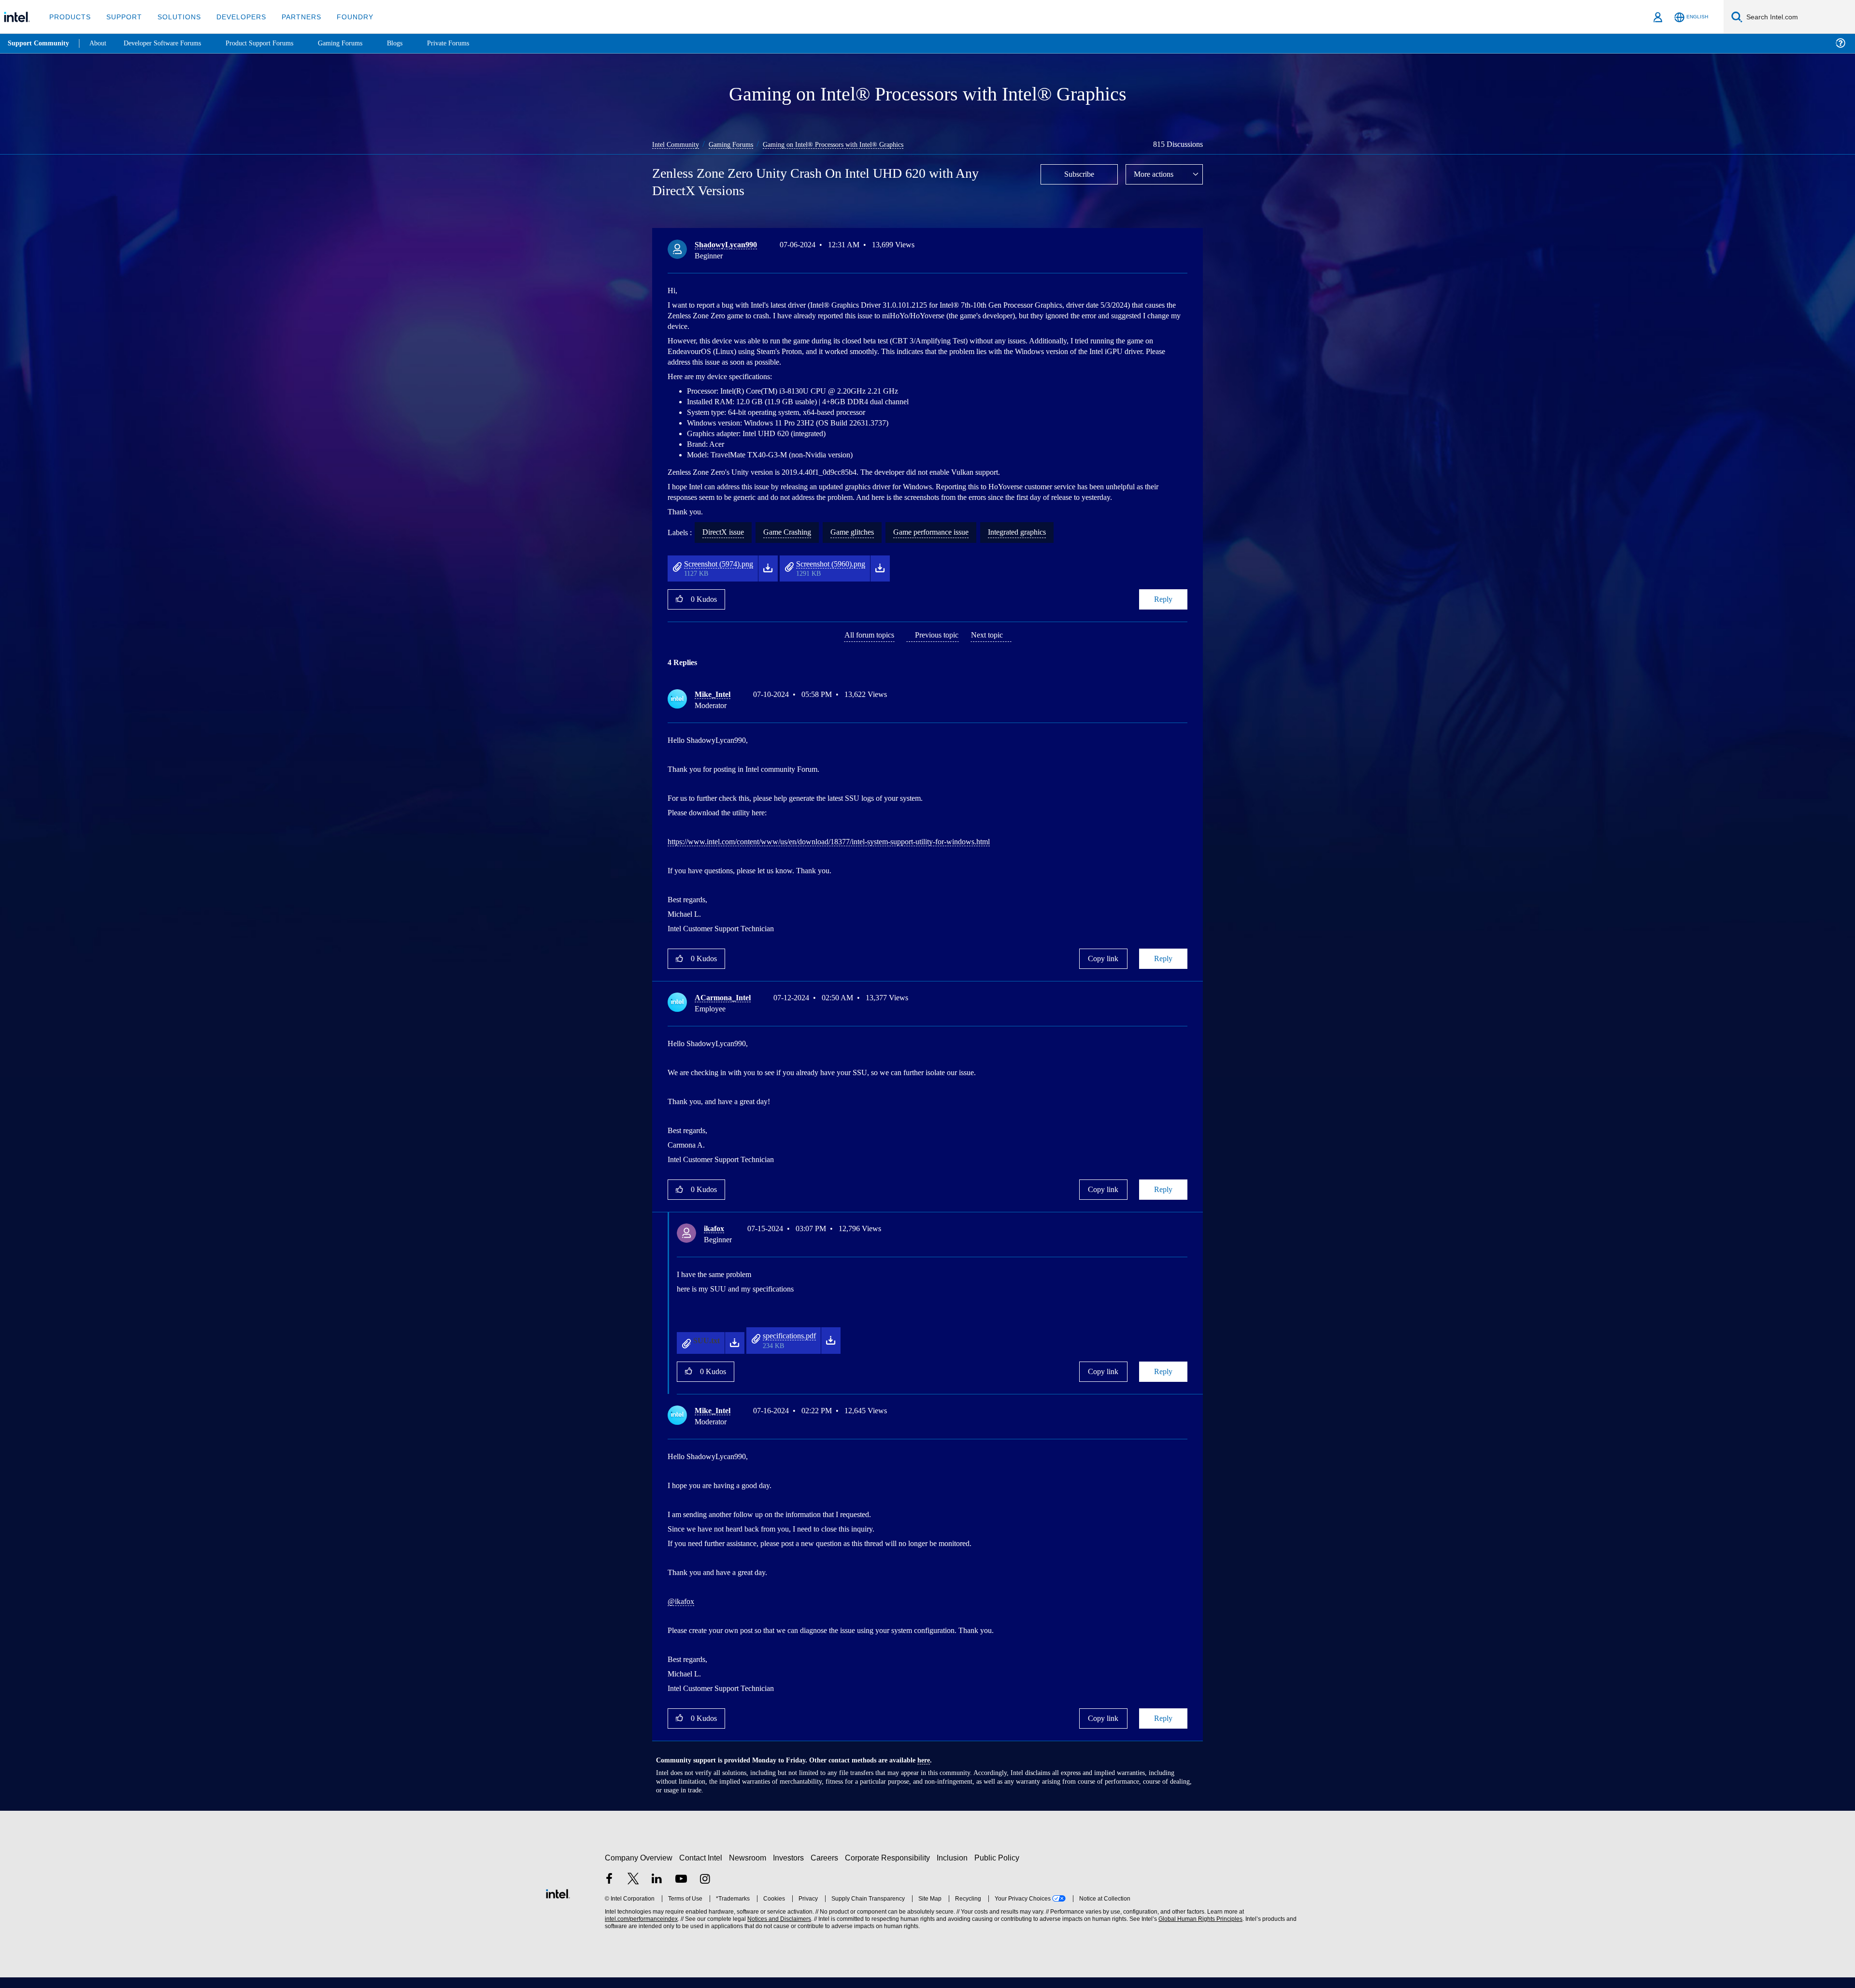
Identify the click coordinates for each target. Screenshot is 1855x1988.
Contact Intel (702, 1868)
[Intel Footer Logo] (558, 1903)
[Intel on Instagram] (705, 1891)
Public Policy (998, 1868)
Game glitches (865, 543)
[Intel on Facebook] (609, 1891)
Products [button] (69, 17)
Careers (826, 1868)
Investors (791, 1868)
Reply (1163, 610)
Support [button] (121, 17)
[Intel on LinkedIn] (657, 1891)
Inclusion (954, 1868)
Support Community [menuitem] (39, 43)
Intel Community (677, 144)
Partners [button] (292, 17)
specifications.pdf (794, 1347)
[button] (1184, 247)
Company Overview (639, 1868)
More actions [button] (1156, 174)
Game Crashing (795, 543)
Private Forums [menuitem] (469, 43)
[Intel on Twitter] (633, 1891)
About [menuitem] (100, 43)
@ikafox (682, 1612)
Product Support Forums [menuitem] (273, 43)
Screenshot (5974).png (724, 575)
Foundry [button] (343, 17)
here (932, 1771)
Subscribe (1079, 174)
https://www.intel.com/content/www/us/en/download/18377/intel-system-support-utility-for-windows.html (854, 853)
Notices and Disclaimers (778, 1930)
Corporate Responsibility (889, 1868)
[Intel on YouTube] (681, 1891)
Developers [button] (234, 17)
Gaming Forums (737, 144)
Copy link (1103, 970)
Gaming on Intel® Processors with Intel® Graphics (845, 144)
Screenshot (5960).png (848, 575)
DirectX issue (727, 543)
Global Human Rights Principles (1199, 1930)
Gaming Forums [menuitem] (358, 43)
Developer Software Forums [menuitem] (170, 43)
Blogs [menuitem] (414, 43)
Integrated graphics (1049, 543)
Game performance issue (952, 543)
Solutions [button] (175, 17)
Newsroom (749, 1868)
